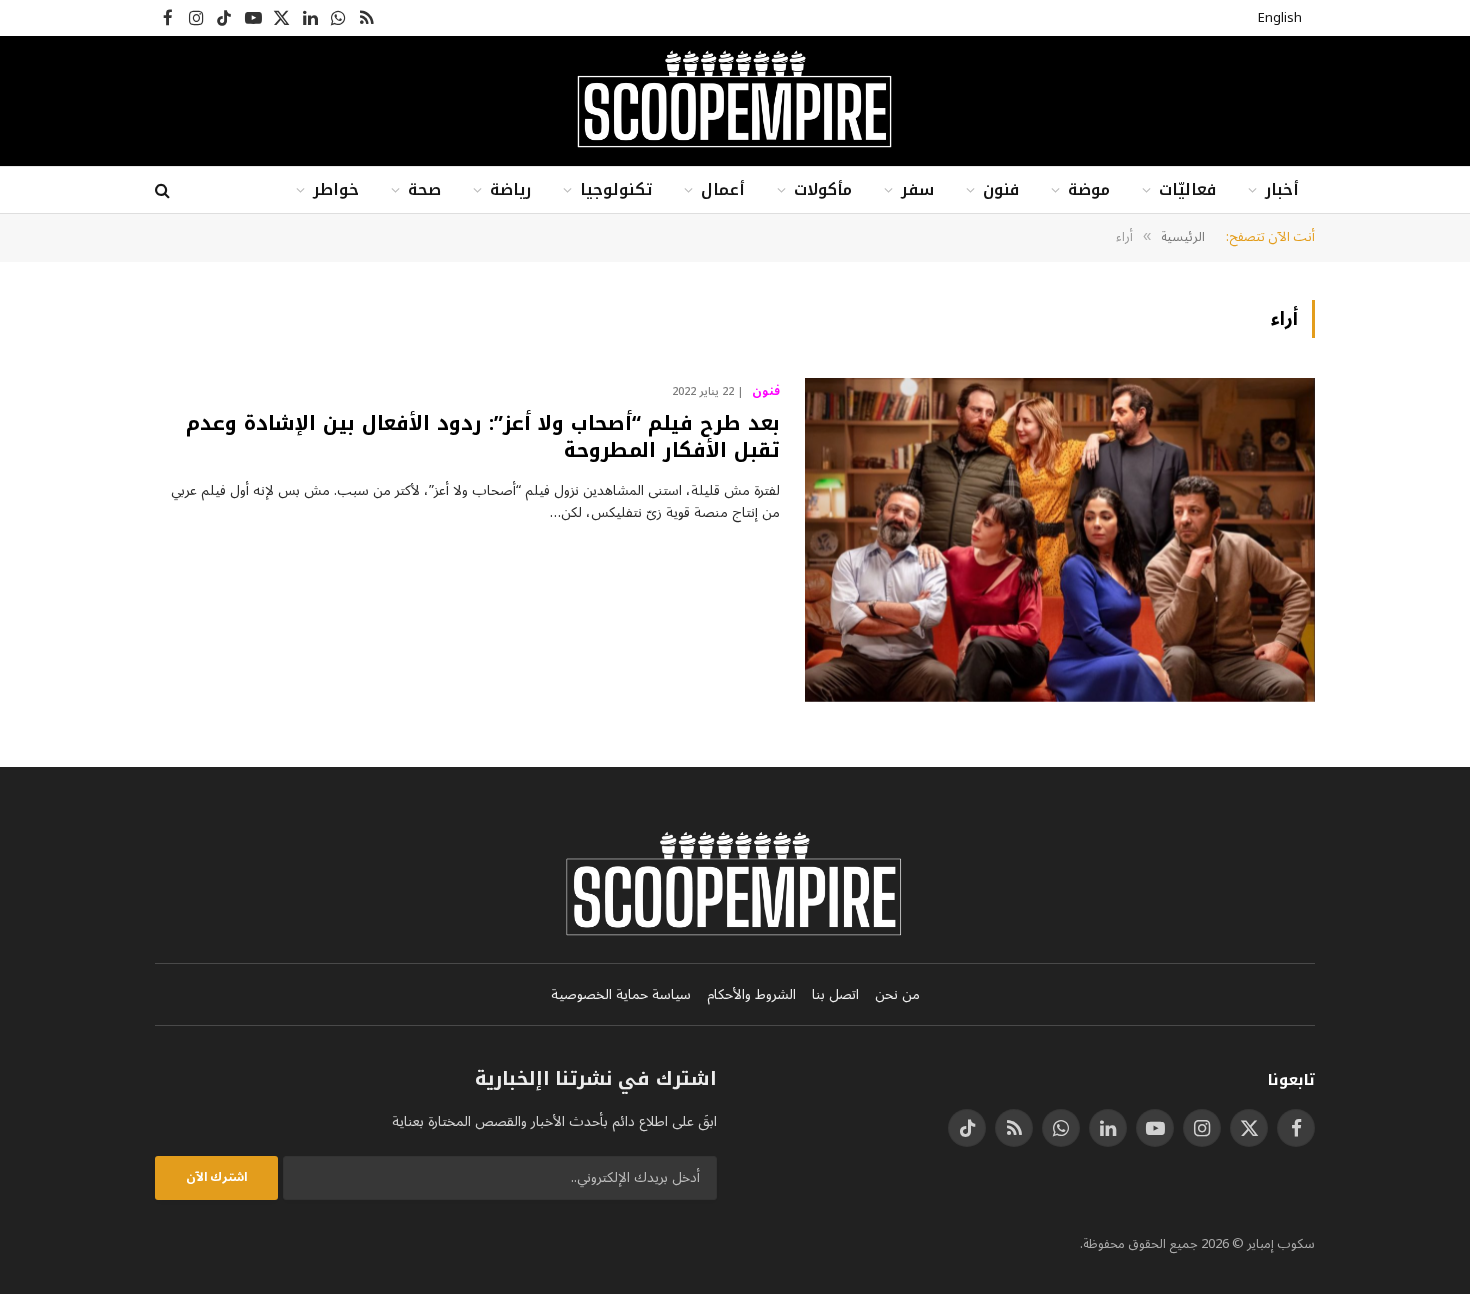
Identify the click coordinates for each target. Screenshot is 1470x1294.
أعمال (723, 189)
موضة (1089, 189)
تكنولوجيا (616, 189)
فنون (1001, 189)
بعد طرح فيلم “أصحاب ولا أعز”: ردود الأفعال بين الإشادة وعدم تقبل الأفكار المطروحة (483, 437)
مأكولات (823, 189)
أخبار (1282, 189)
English (1280, 18)
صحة (424, 189)
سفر (917, 189)
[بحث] (164, 190)
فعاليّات (1187, 189)
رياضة (510, 189)
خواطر (336, 189)
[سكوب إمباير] (734, 101)
